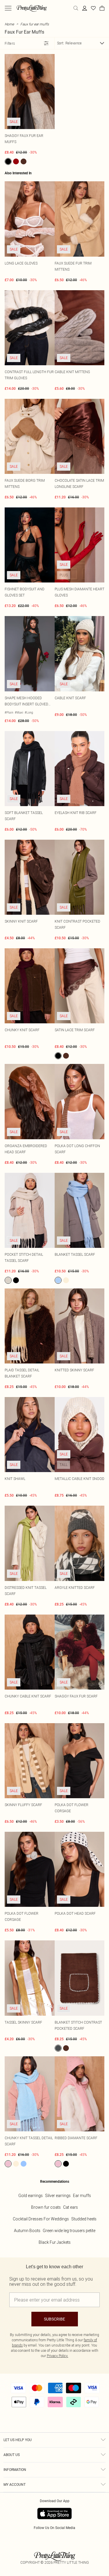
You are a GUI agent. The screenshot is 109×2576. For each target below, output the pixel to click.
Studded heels (84, 2219)
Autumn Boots (27, 2231)
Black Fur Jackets (55, 2242)
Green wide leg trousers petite (69, 2231)
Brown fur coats (46, 2207)
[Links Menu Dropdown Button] (8, 8)
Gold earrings (31, 2196)
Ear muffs (82, 2196)
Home (9, 24)
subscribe (54, 2319)
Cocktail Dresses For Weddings (41, 2219)
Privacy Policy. (58, 2356)
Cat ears (70, 2207)
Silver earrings (58, 2196)
